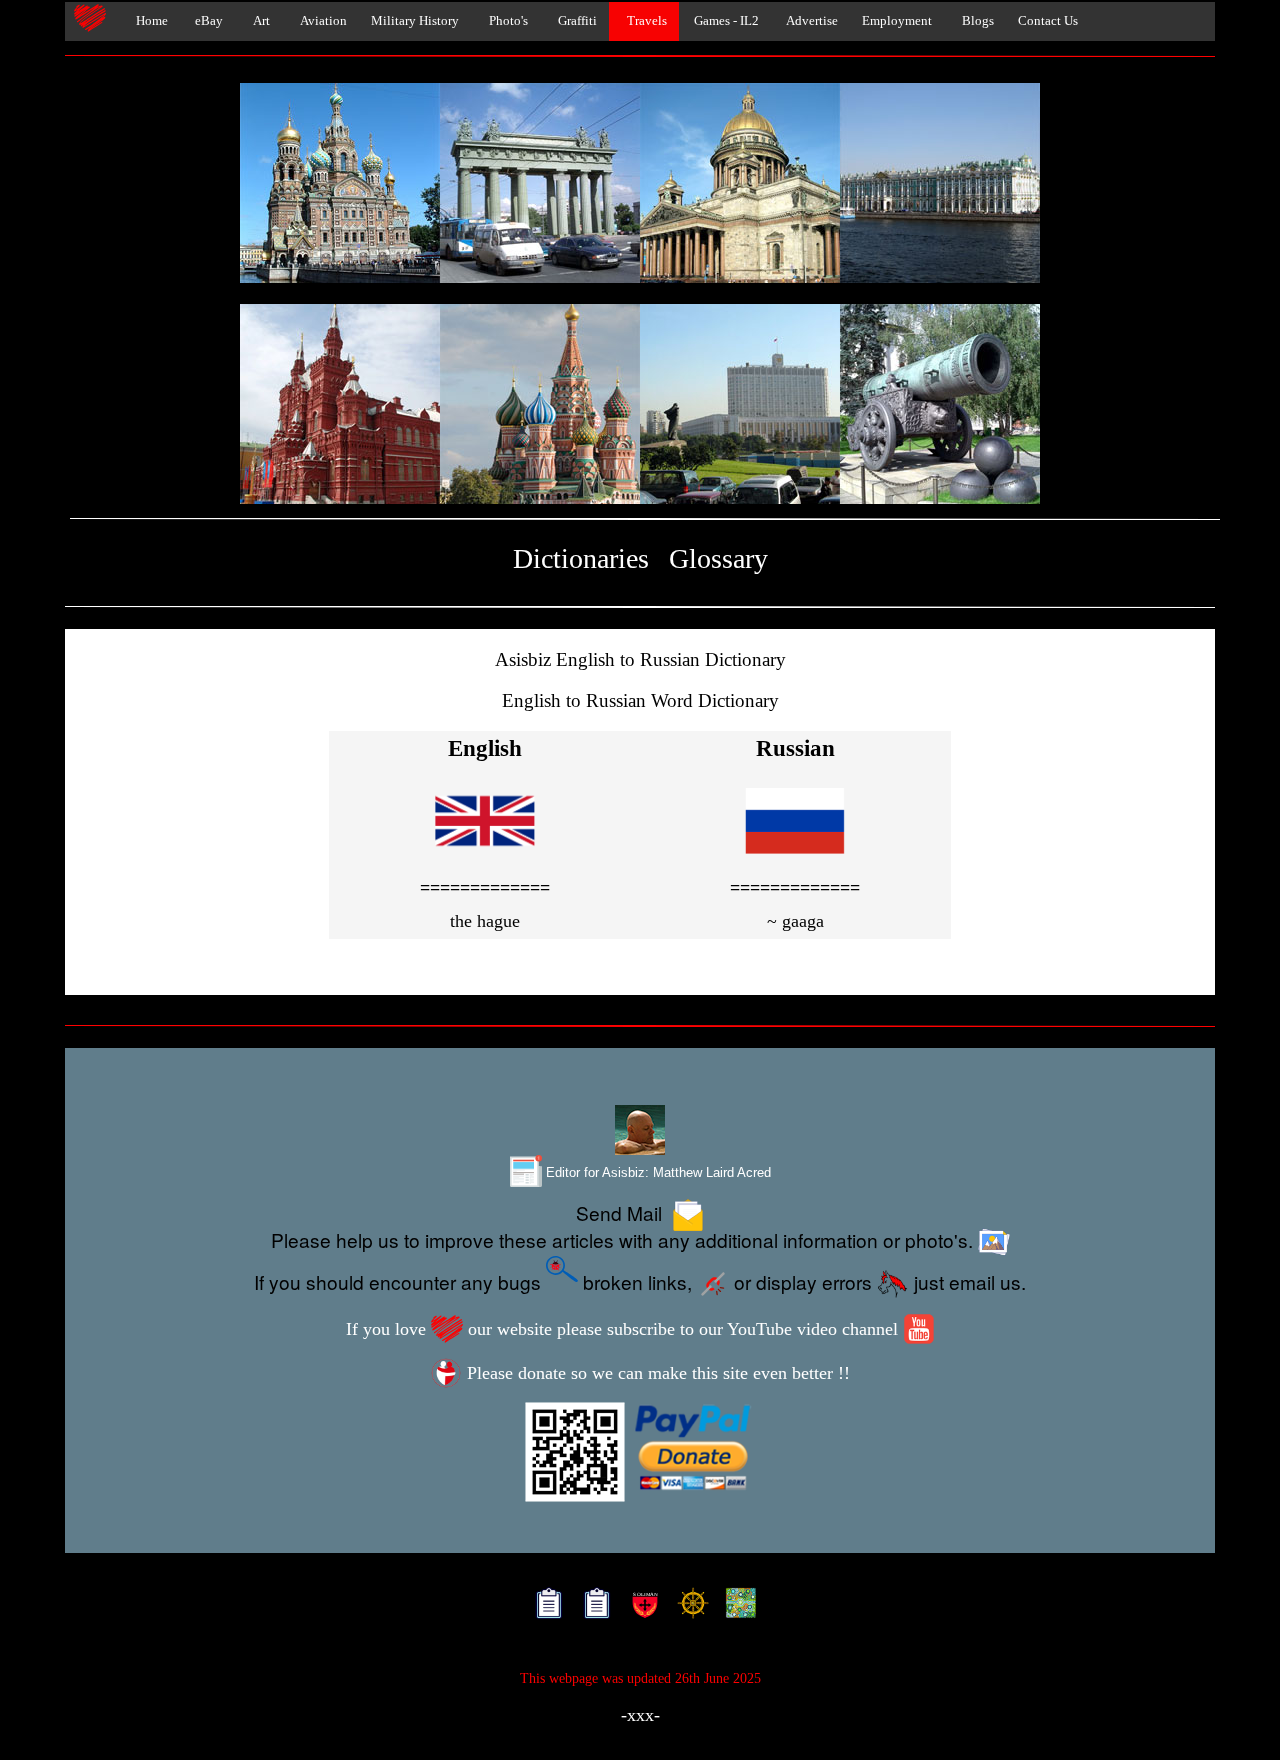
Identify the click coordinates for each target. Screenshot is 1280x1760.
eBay (207, 21)
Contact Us (1048, 21)
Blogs (975, 21)
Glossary (718, 558)
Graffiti (574, 21)
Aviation (320, 21)
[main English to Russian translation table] (485, 856)
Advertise (810, 21)
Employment (897, 21)
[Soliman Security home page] (640, 1607)
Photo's (505, 21)
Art (258, 21)
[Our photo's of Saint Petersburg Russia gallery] (640, 184)
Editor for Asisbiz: (656, 1172)
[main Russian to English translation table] (795, 856)
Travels (644, 21)
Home (147, 21)
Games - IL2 (725, 21)
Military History (415, 21)
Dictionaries (581, 558)
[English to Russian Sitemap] (544, 1607)
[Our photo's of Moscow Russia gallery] (640, 405)
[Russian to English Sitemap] (592, 1607)
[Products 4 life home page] (736, 1607)
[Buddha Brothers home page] (688, 1607)
